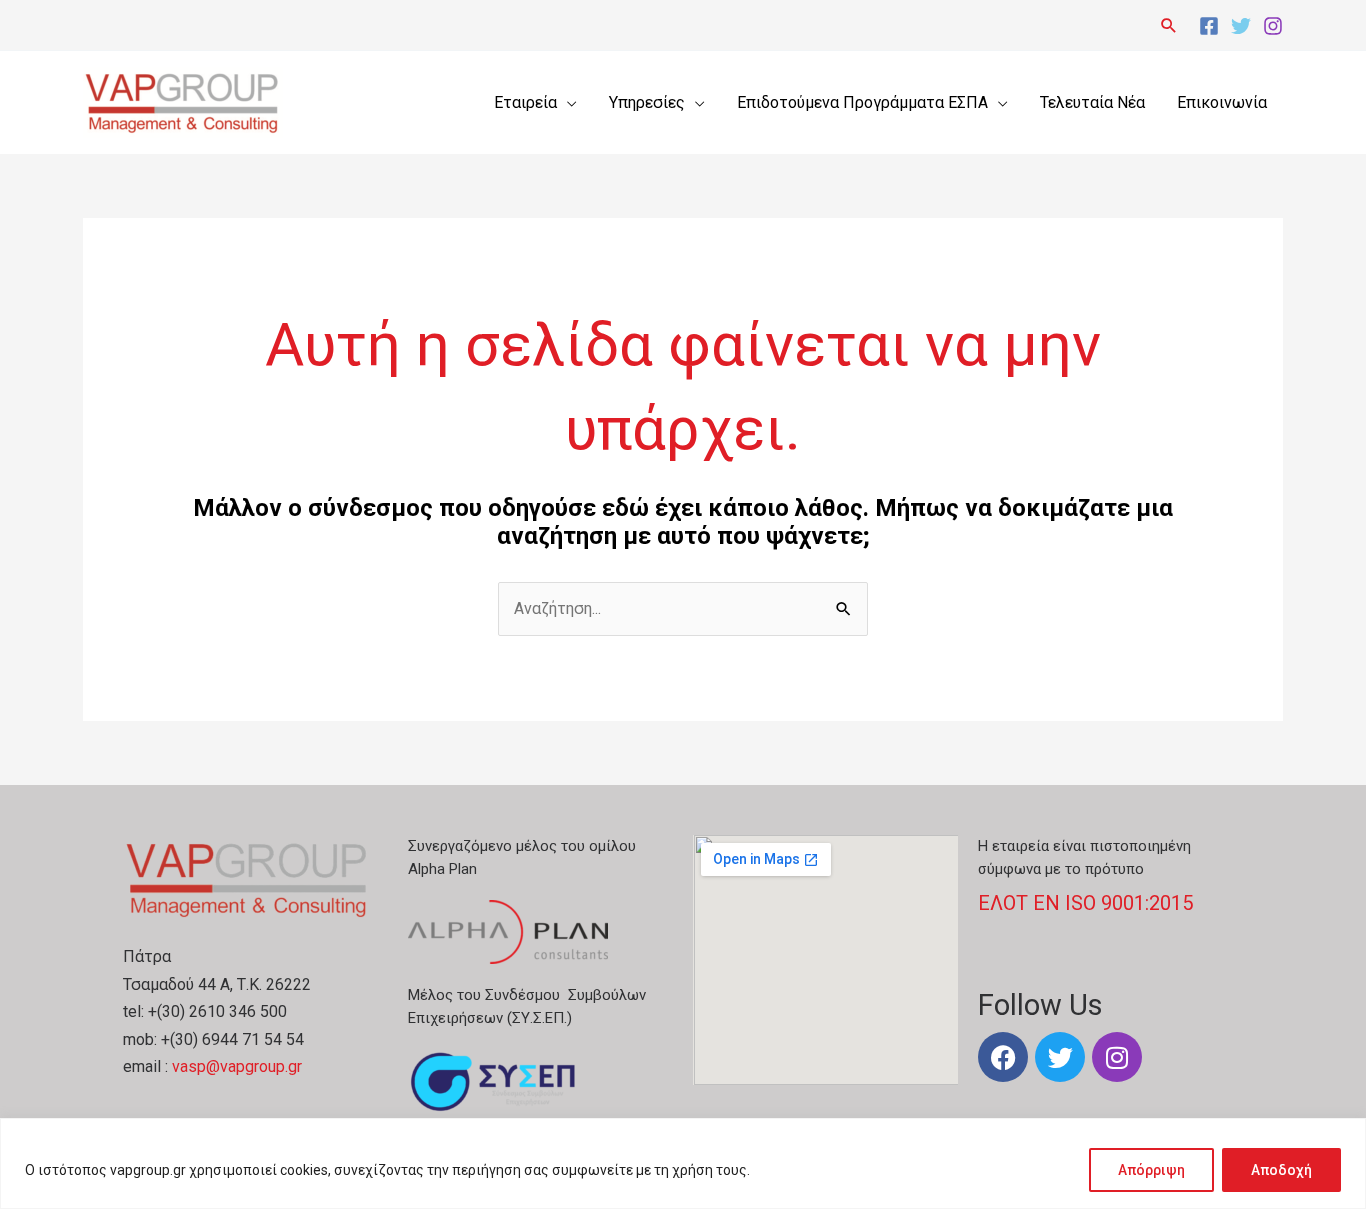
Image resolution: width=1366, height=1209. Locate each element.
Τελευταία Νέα (1092, 102)
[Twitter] (1241, 26)
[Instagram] (1273, 26)
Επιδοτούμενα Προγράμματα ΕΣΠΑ (862, 102)
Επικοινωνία (1222, 102)
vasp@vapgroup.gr (237, 1066)
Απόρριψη (1151, 1170)
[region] (683, 1163)
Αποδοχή (1281, 1170)
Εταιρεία (525, 102)
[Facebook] (1209, 26)
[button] (1169, 25)
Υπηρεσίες (647, 102)
